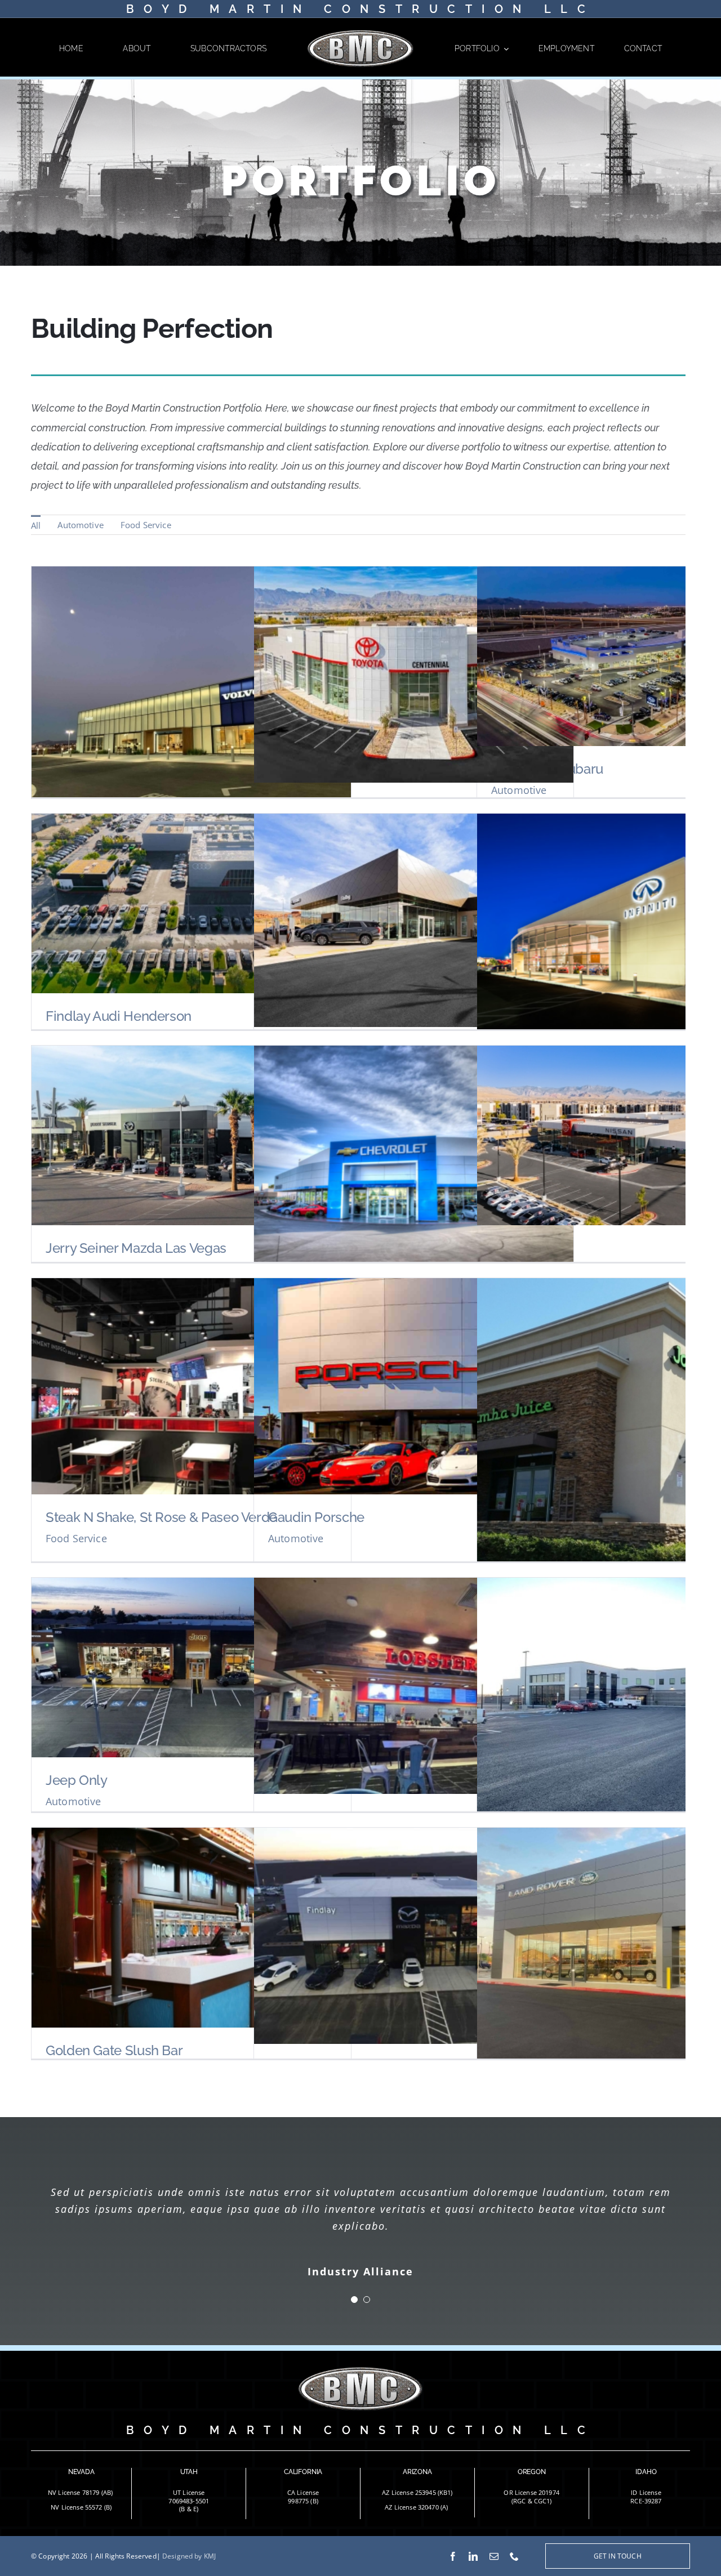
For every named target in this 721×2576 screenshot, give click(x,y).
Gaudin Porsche (316, 1517)
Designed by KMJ (189, 2556)
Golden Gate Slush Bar (114, 2050)
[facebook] (453, 2556)
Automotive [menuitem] (81, 525)
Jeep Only (77, 1780)
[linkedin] (473, 2556)
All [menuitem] (36, 525)
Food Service (76, 1538)
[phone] (514, 2556)
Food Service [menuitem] (146, 525)
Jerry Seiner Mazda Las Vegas (136, 1248)
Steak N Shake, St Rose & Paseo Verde (161, 1517)
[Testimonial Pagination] (354, 2300)
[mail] (494, 2556)
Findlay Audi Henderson (119, 1016)
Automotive (519, 790)
